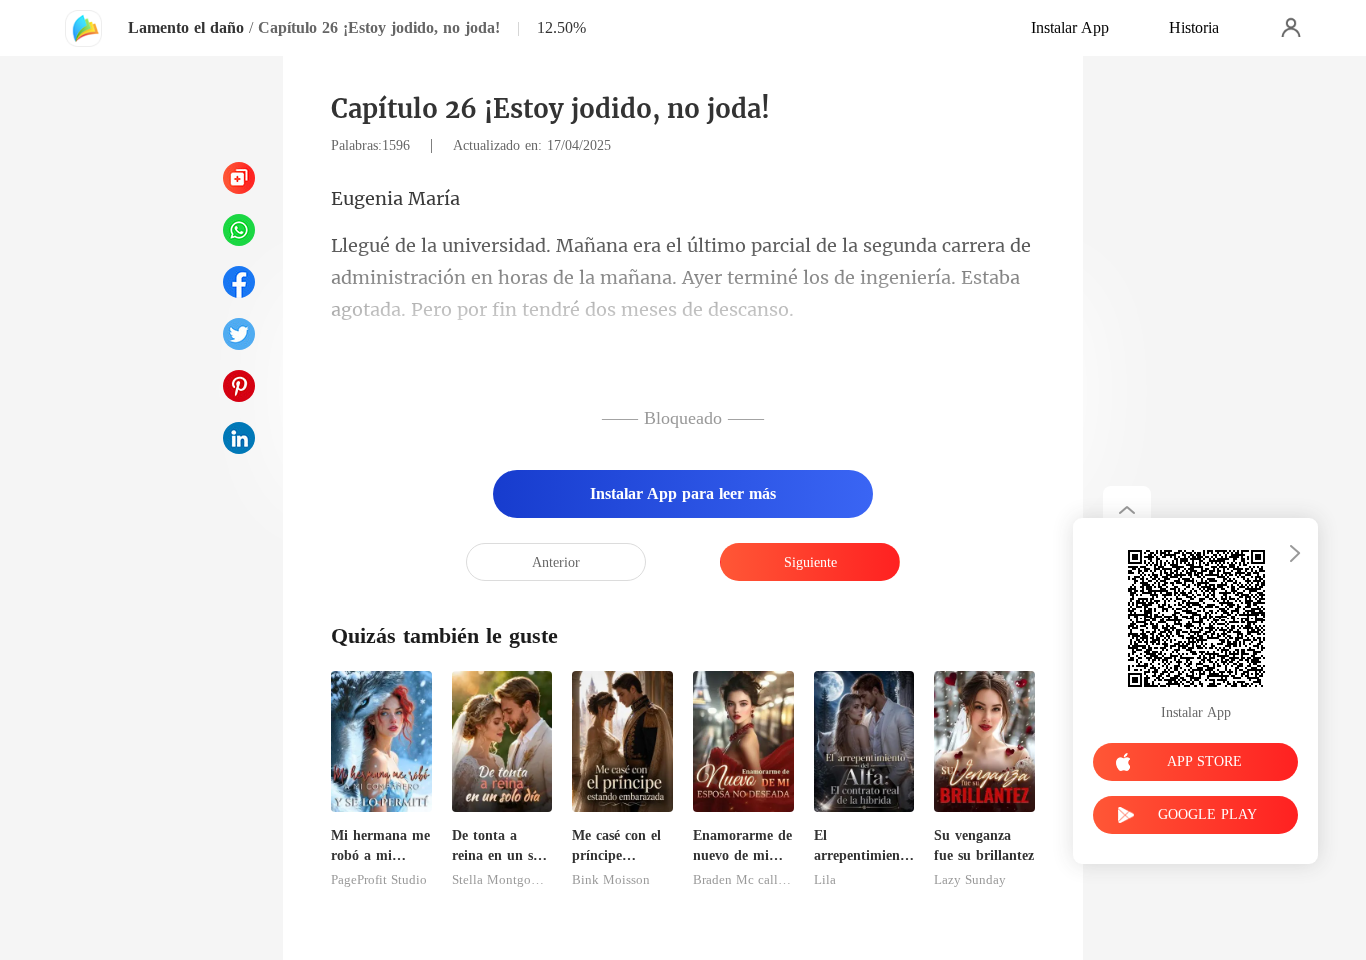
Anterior (556, 562)
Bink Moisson (611, 880)
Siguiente (810, 562)
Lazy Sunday (970, 880)
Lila (825, 880)
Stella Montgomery (502, 880)
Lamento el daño (186, 27)
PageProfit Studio (379, 880)
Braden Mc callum (743, 880)
